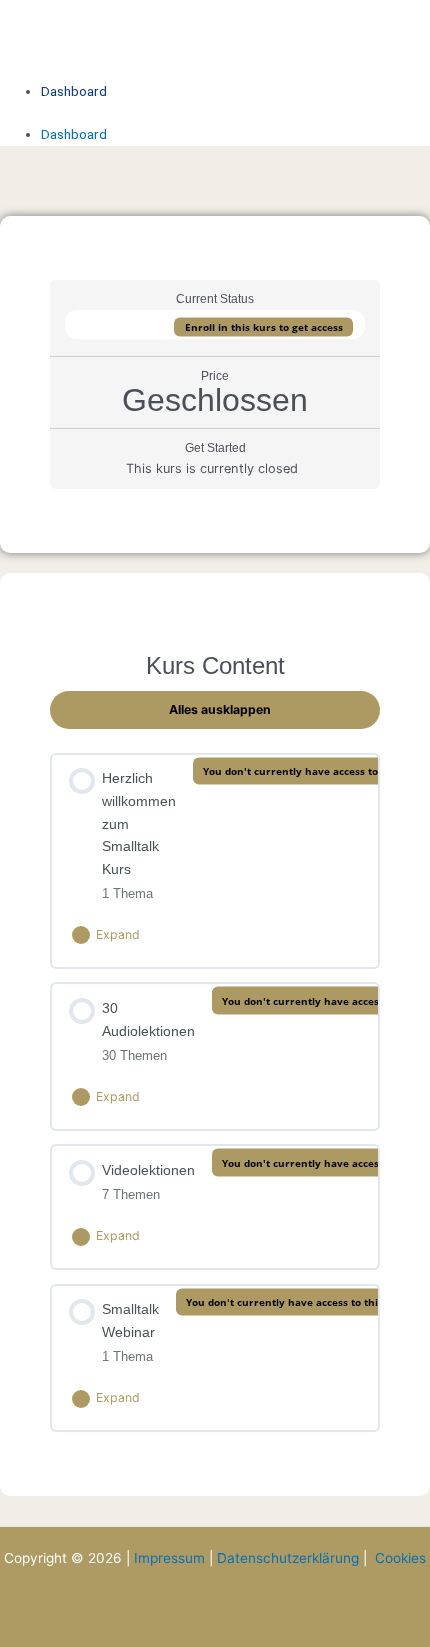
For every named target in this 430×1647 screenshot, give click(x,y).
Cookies (400, 1558)
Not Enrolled (125, 323)
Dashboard (74, 91)
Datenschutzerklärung (288, 1558)
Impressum (169, 1558)
